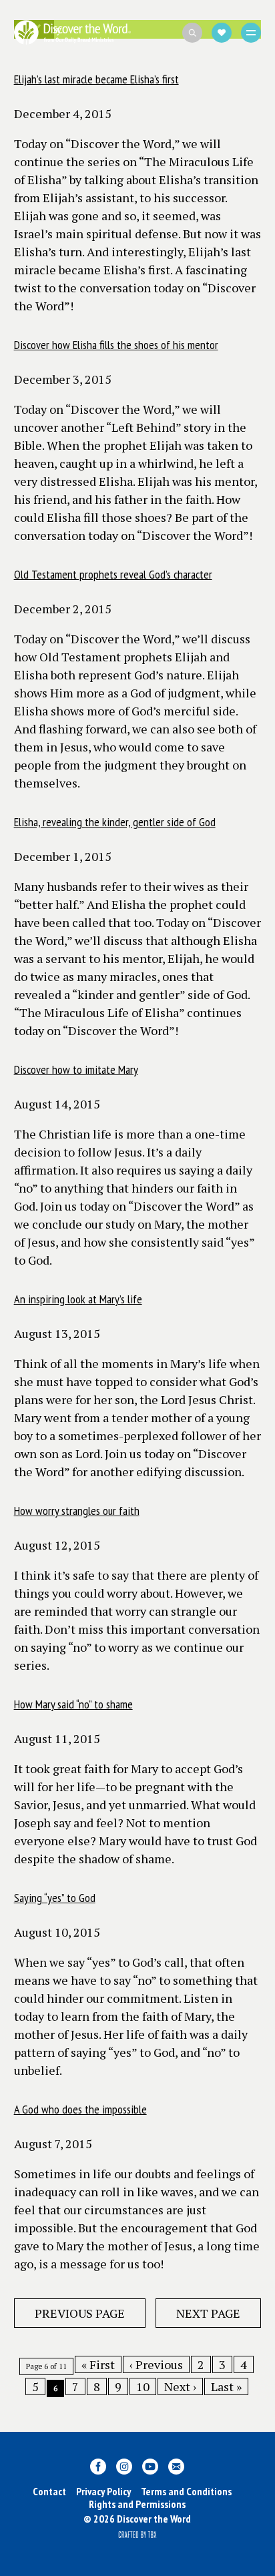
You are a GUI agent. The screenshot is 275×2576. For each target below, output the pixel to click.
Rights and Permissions (137, 2504)
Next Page (208, 2313)
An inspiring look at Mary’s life (78, 1299)
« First (98, 2364)
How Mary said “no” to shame (73, 1704)
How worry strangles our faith (77, 1511)
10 (143, 2386)
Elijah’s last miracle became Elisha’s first (96, 79)
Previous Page (80, 2313)
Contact (49, 2491)
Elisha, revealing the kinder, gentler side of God (115, 822)
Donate (222, 33)
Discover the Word (72, 32)
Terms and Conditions (186, 2491)
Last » (226, 2386)
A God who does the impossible (80, 2109)
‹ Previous (156, 2364)
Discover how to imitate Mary (76, 1069)
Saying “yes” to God (55, 1898)
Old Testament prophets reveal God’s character (113, 574)
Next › (180, 2386)
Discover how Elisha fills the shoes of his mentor (116, 345)
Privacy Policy (103, 2491)
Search (192, 33)
